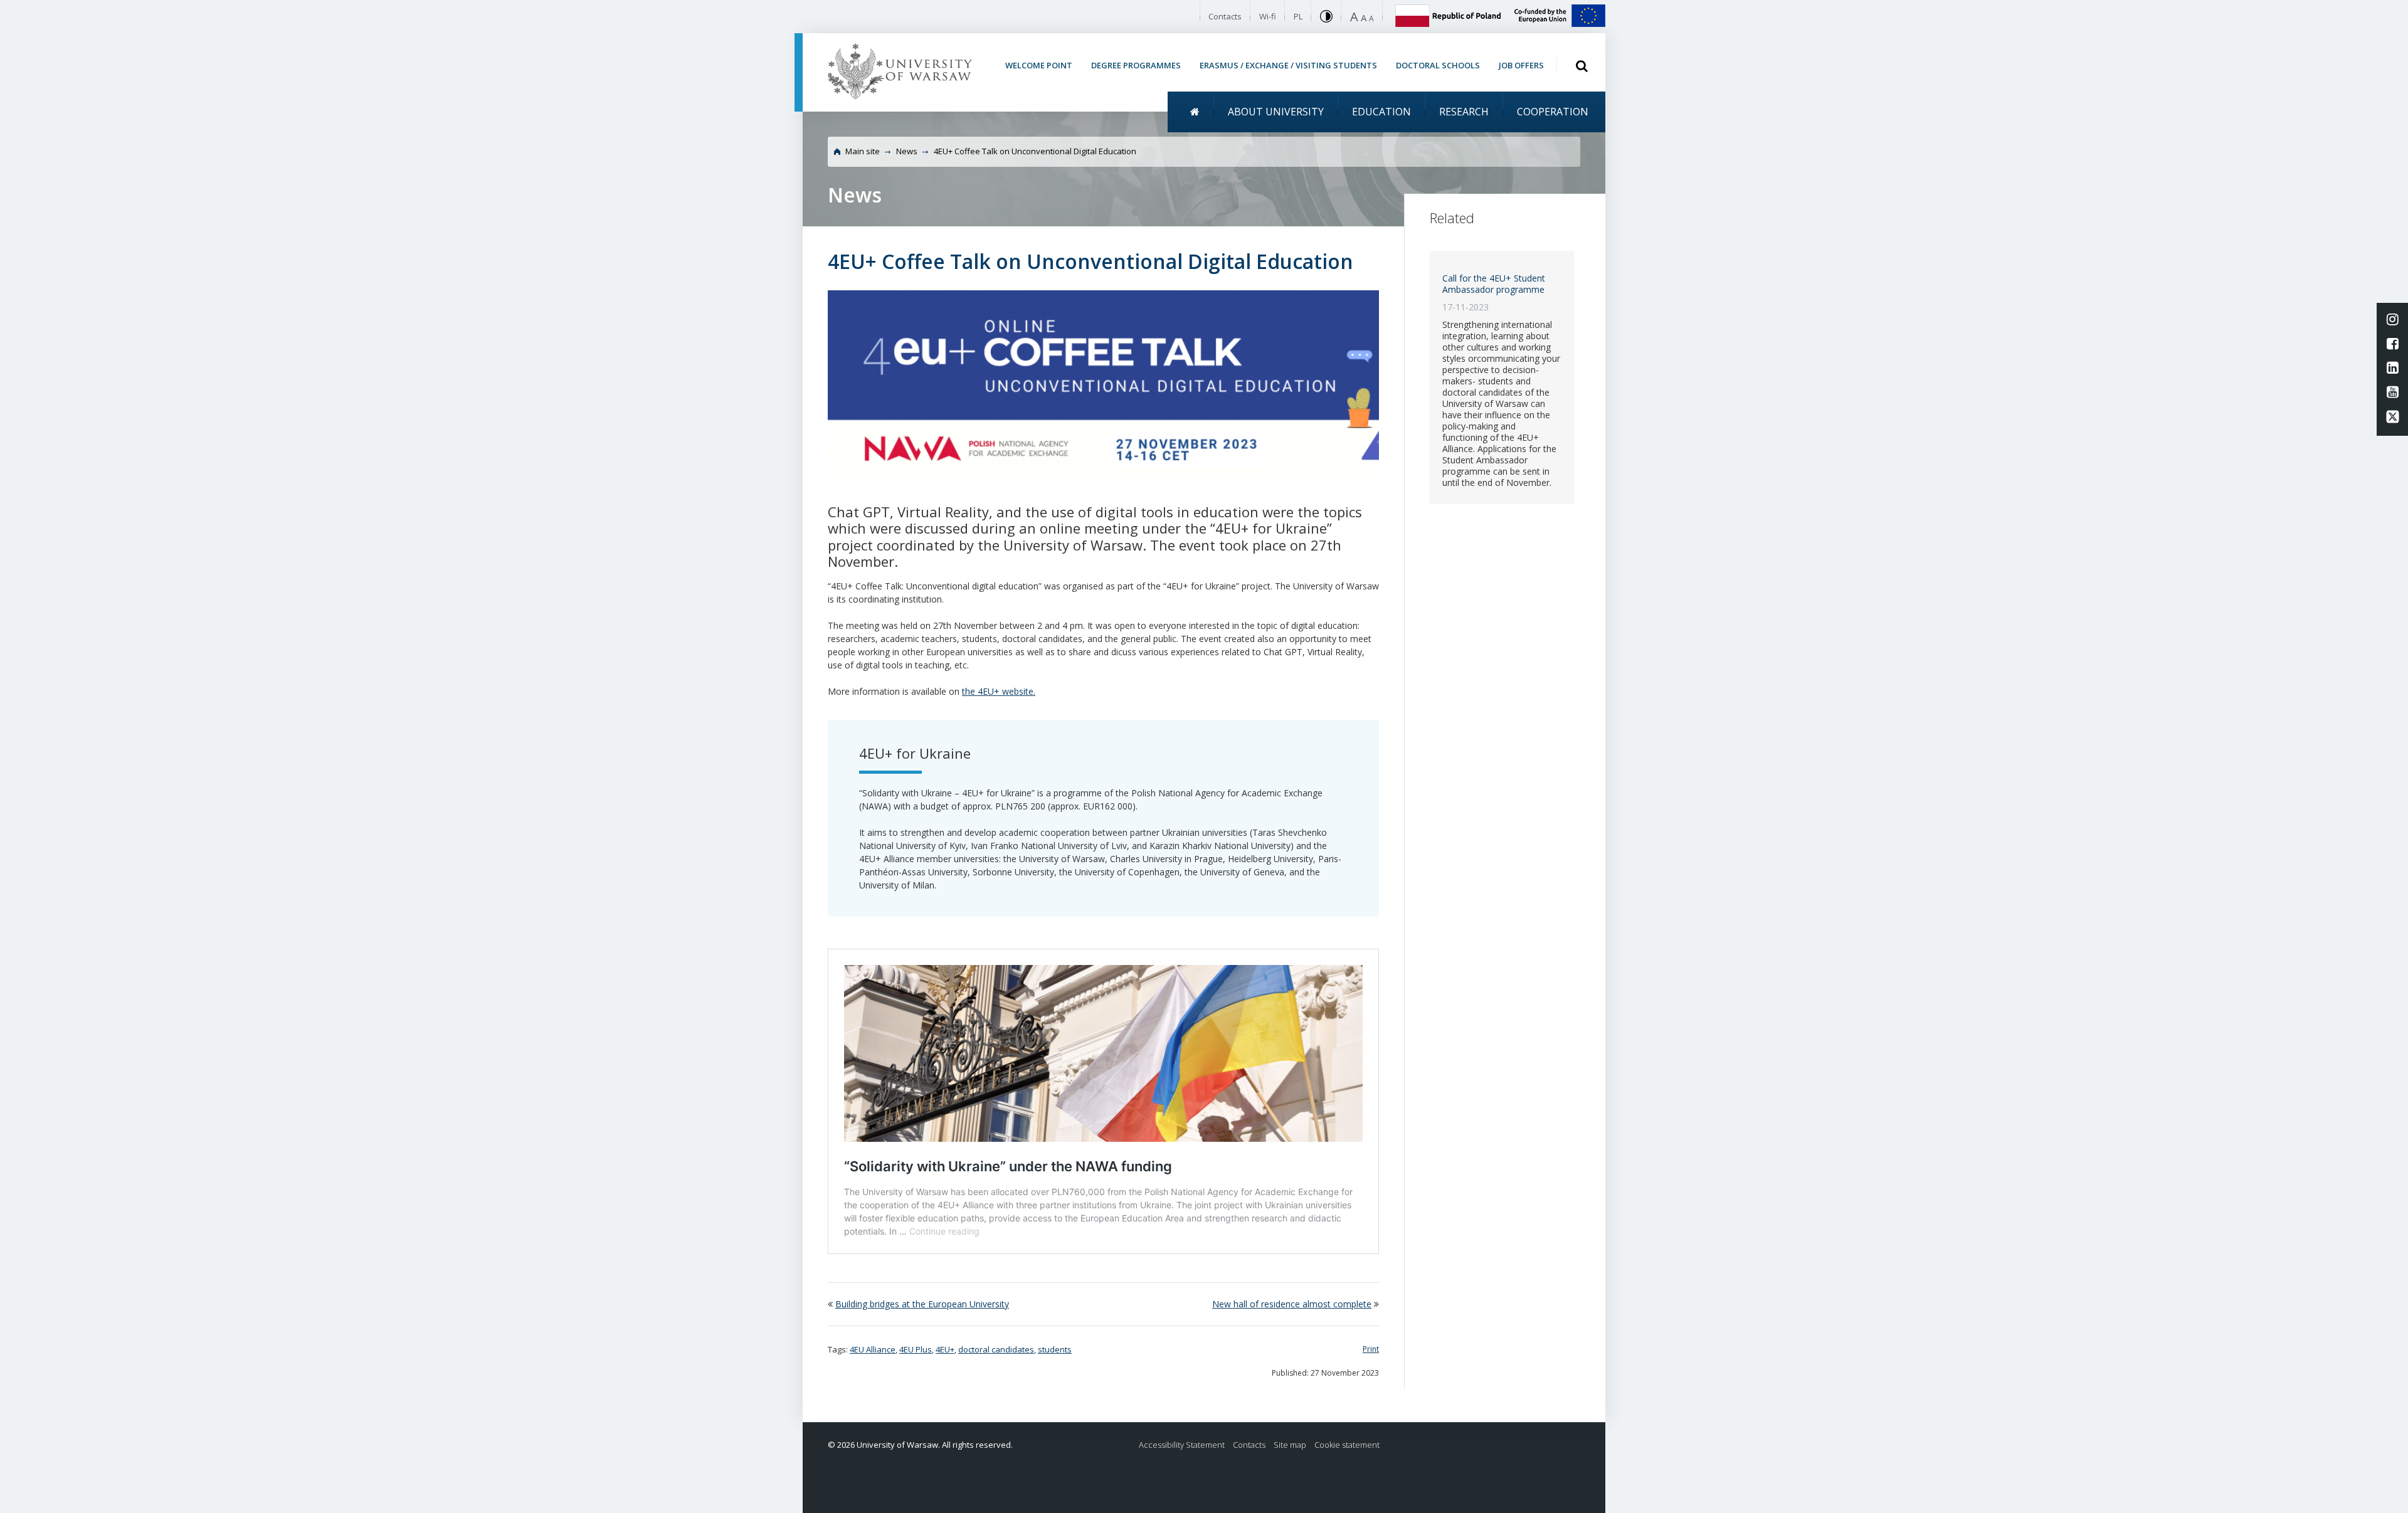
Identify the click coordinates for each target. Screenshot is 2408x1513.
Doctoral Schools (1438, 65)
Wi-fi (1268, 16)
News (907, 151)
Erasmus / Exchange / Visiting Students (1288, 65)
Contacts (1225, 16)
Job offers (1521, 65)
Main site (863, 151)
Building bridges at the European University (922, 1304)
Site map (1290, 1445)
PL (1298, 16)
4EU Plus (916, 1349)
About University (1276, 112)
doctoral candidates (996, 1349)
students (1055, 1349)
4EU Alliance (873, 1349)
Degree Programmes (1136, 65)
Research (1464, 112)
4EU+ (945, 1349)
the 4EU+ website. (999, 691)
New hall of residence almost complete (1292, 1304)
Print (1371, 1349)
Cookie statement (1347, 1445)
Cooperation (1553, 112)
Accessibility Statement (1182, 1445)
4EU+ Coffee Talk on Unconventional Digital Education (1035, 151)
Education (1381, 112)
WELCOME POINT (1039, 65)
